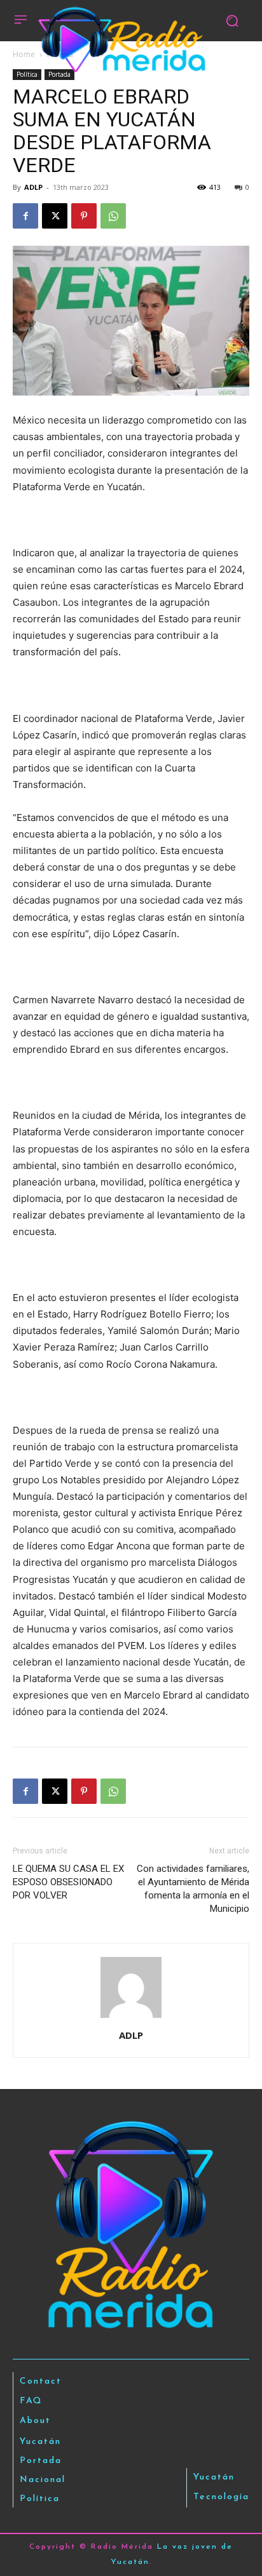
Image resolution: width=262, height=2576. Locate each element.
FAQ (31, 2401)
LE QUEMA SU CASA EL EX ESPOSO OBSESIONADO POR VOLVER (68, 1882)
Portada (59, 74)
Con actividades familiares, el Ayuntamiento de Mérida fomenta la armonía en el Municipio (193, 1889)
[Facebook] (25, 216)
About (35, 2421)
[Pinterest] (84, 216)
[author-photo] (131, 2018)
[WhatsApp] (113, 216)
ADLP (33, 187)
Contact (41, 2381)
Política (27, 74)
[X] (55, 216)
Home (24, 54)
